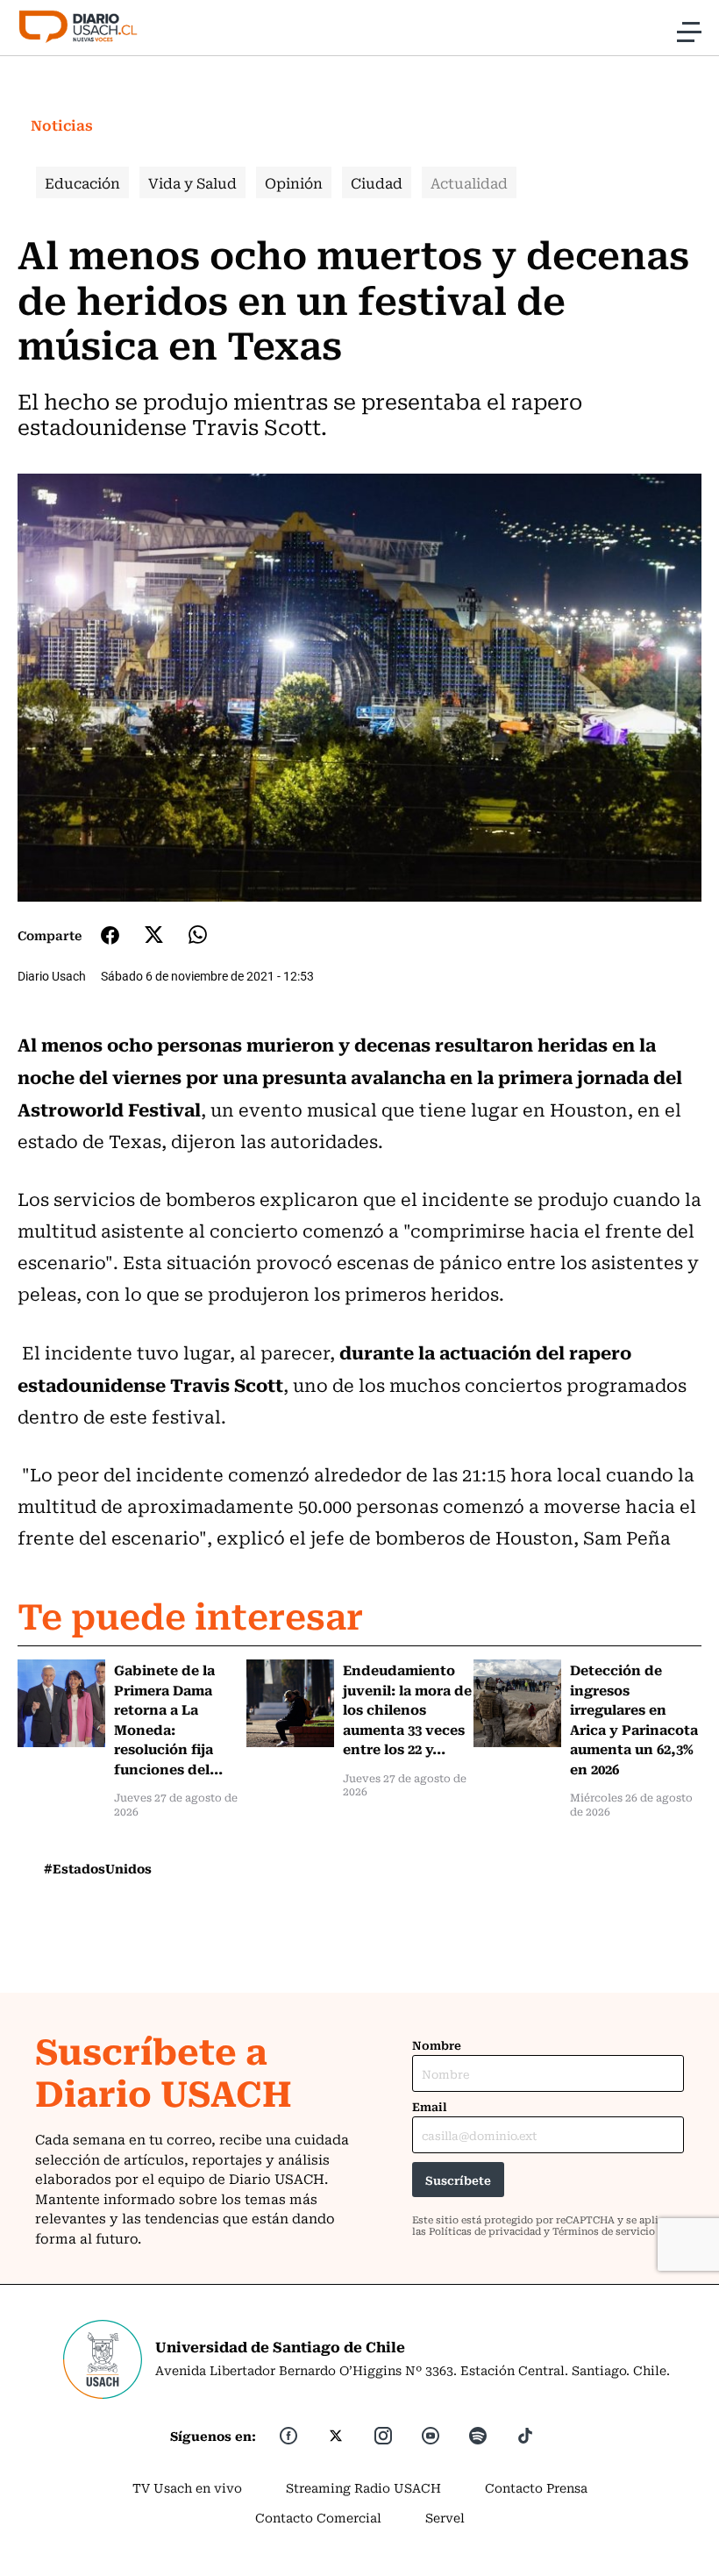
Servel (445, 2517)
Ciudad (377, 182)
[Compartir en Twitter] (154, 935)
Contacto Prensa (536, 2487)
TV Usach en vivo (187, 2487)
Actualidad (469, 182)
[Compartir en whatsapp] (198, 935)
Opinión (294, 182)
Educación (82, 182)
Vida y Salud (192, 182)
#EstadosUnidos (98, 1868)
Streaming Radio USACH (363, 2487)
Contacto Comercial (318, 2517)
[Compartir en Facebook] (110, 935)
